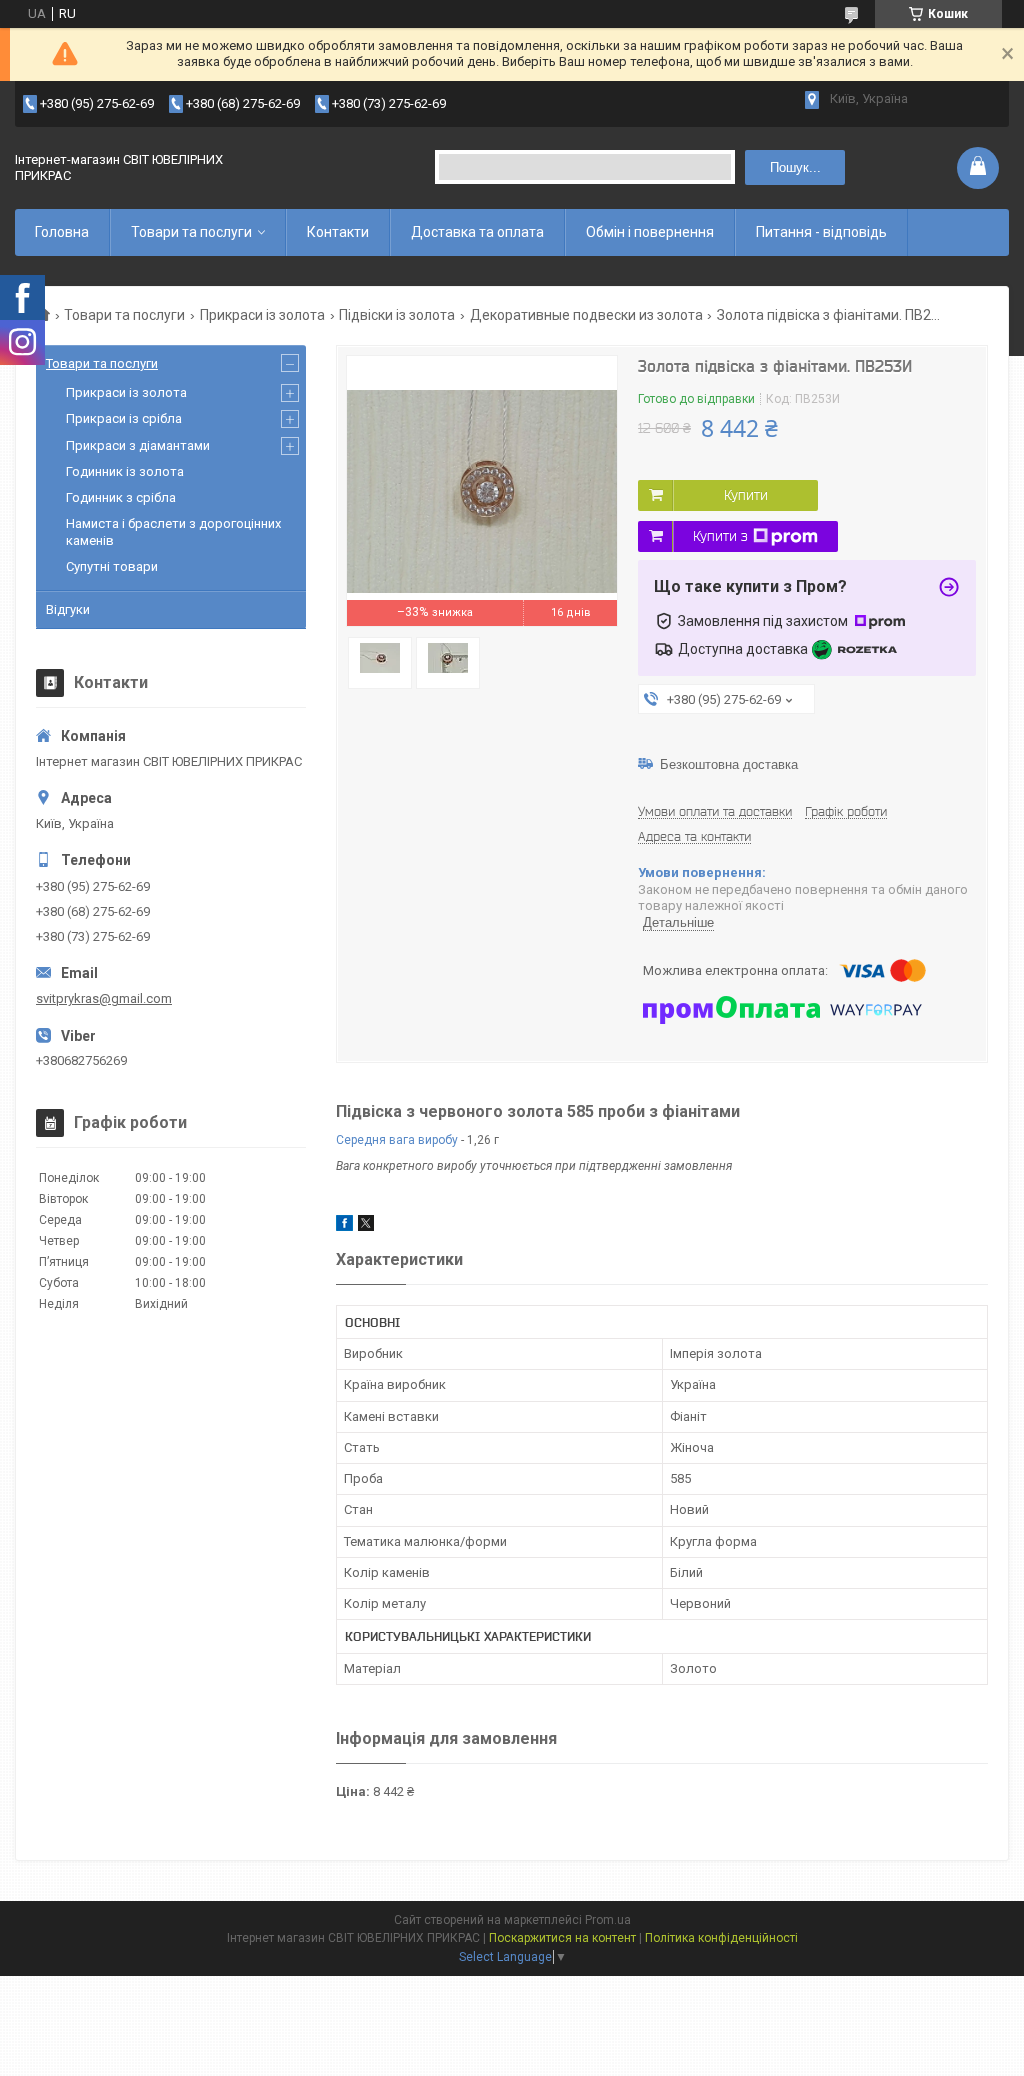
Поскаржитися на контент (562, 1938)
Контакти (338, 232)
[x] (366, 1226)
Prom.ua (608, 1920)
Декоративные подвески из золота (586, 315)
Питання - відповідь (821, 232)
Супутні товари (112, 566)
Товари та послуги (191, 232)
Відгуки (68, 609)
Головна (62, 232)
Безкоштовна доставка (729, 764)
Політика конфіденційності (721, 1938)
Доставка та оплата (477, 232)
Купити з (720, 536)
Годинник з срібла (121, 497)
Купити (746, 495)
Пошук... (795, 167)
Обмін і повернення (650, 232)
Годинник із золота (125, 471)
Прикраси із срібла (124, 418)
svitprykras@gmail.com (104, 998)
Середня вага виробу (397, 1140)
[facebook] (344, 1226)
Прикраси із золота (262, 315)
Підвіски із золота (397, 315)
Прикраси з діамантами (138, 445)
